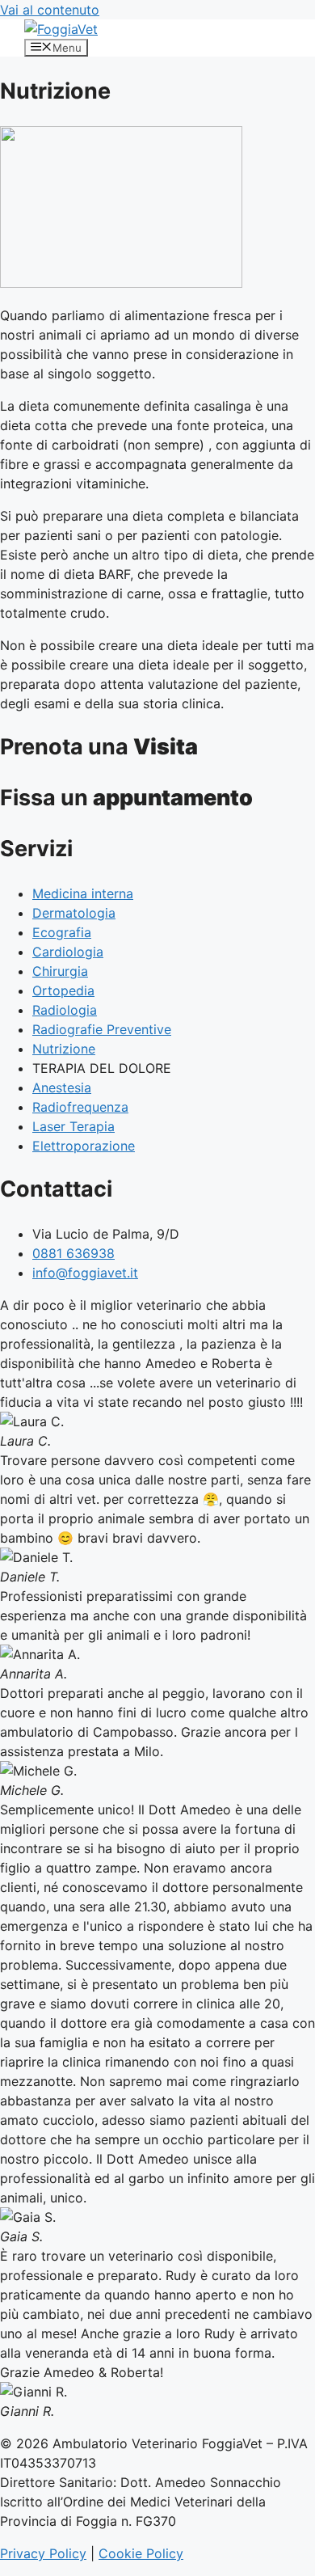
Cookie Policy (141, 2553)
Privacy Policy (43, 2553)
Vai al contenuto (50, 10)
